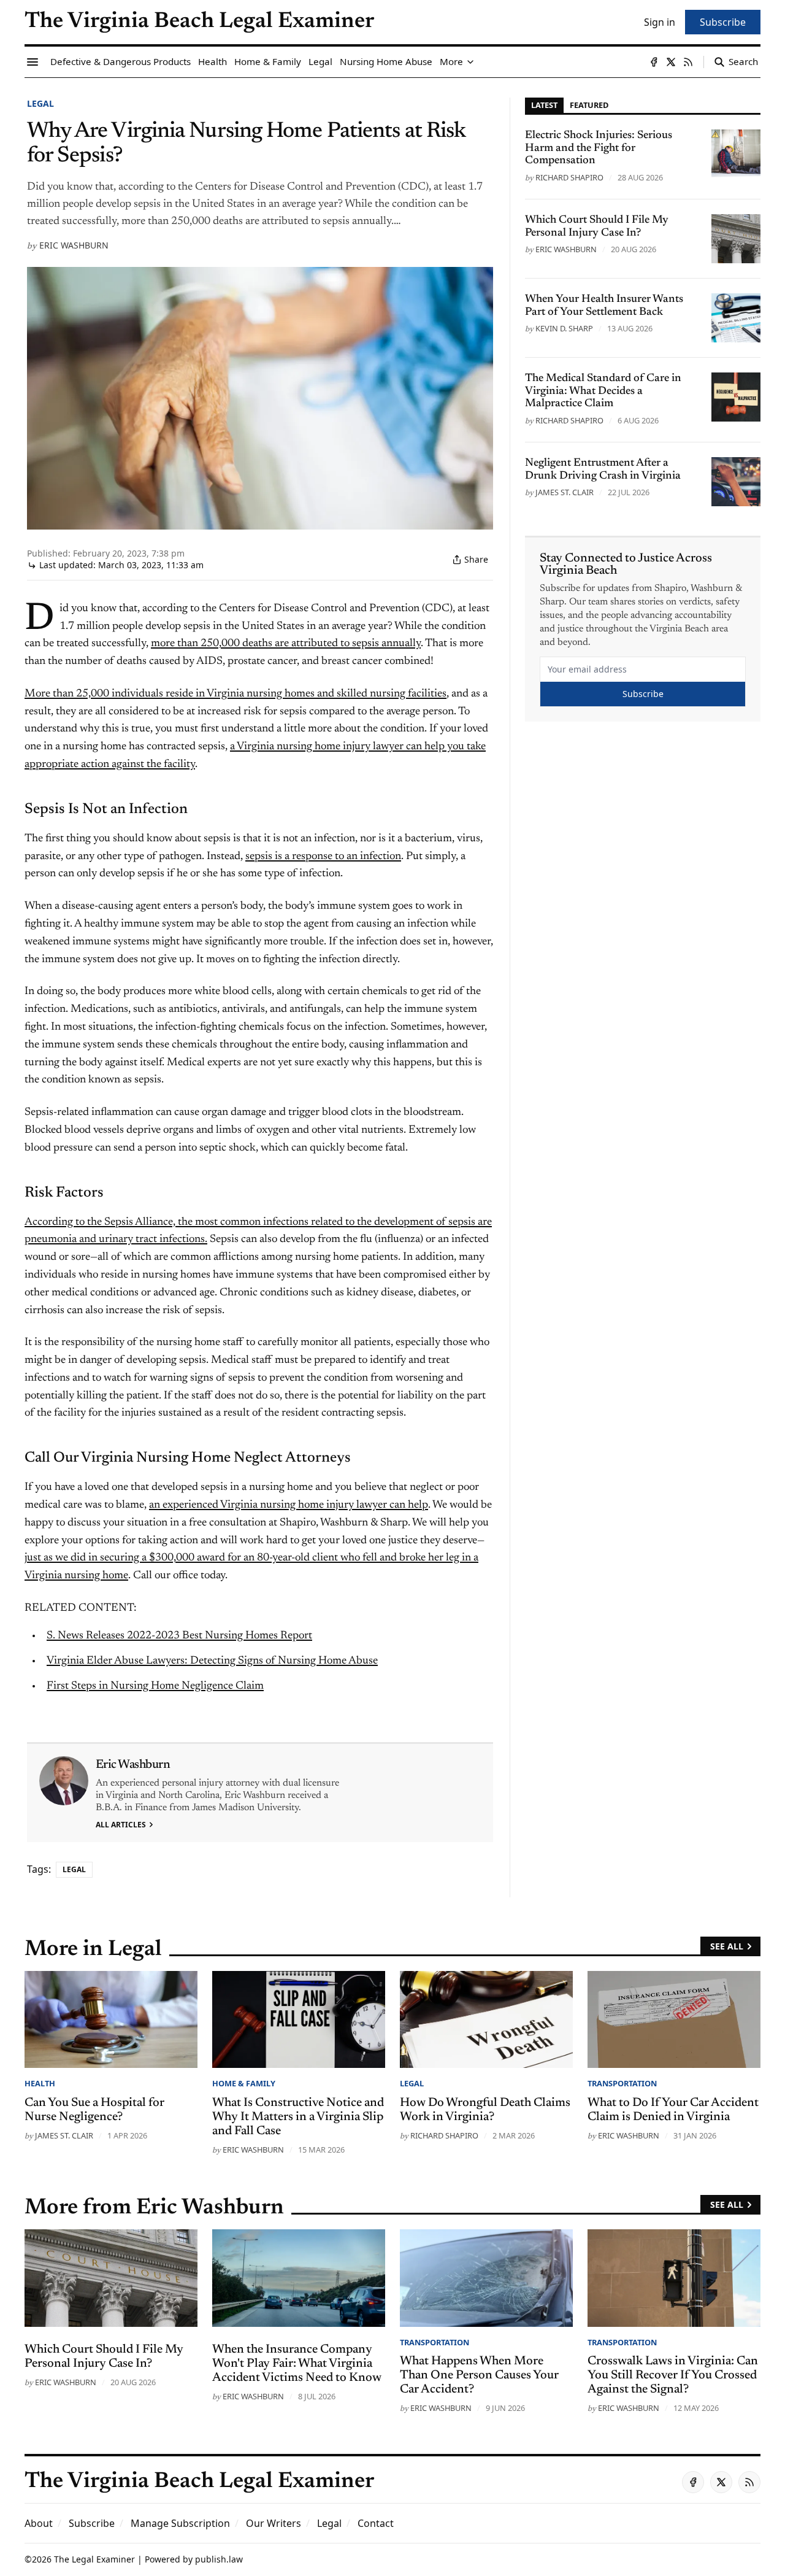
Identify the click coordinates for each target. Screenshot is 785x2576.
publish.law (219, 2559)
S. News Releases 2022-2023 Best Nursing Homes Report (179, 1636)
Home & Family (244, 2083)
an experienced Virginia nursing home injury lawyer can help (289, 1505)
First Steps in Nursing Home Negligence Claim (155, 1686)
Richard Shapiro (569, 177)
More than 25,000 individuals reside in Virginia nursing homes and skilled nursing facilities (235, 694)
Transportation (622, 2083)
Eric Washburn (74, 245)
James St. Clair (565, 492)
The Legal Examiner (94, 2559)
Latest (544, 105)
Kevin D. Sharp (564, 328)
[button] (92, 2523)
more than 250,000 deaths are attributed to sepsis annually (286, 644)
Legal (40, 103)
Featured (589, 105)
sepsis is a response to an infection (323, 857)
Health (40, 2083)
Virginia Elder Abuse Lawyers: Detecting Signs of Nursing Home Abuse (212, 1661)
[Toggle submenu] (470, 62)
